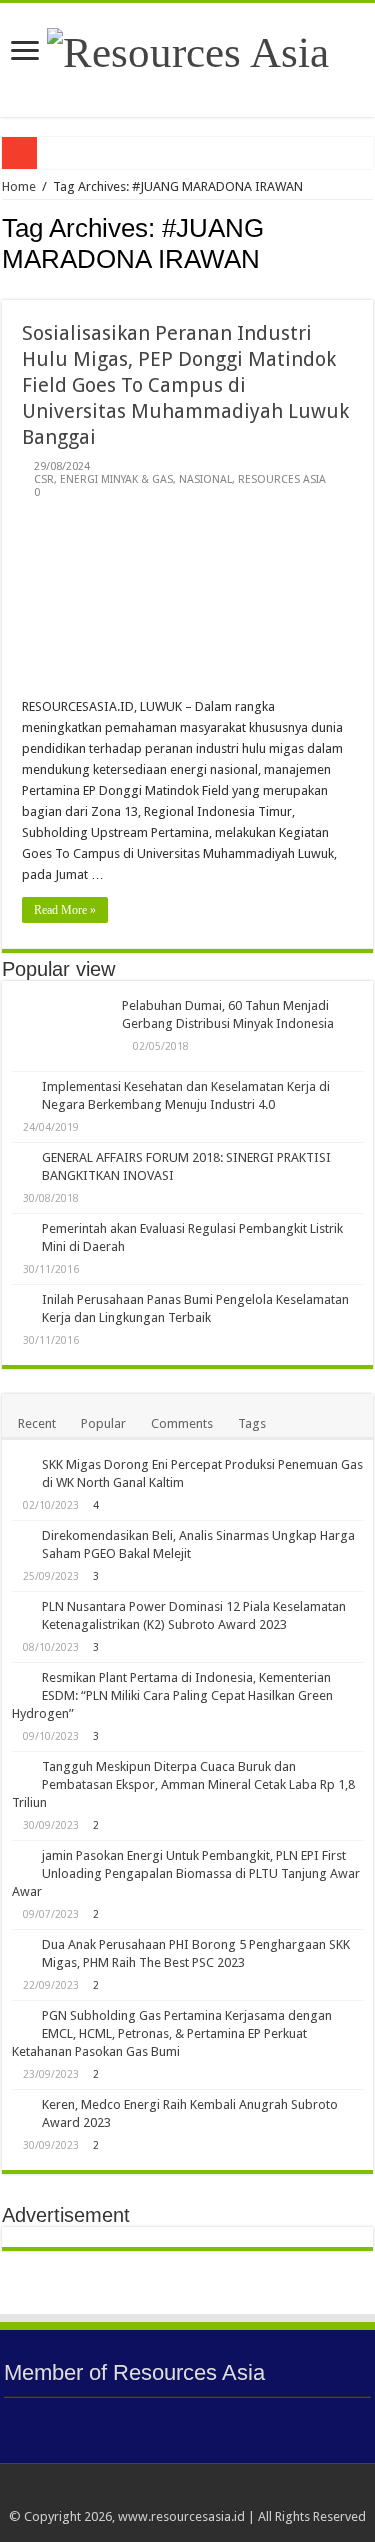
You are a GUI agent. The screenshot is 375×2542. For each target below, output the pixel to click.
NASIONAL (205, 479)
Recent (37, 1423)
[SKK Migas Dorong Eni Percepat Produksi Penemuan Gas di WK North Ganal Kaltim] (22, 1466)
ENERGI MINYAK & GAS (116, 479)
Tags (252, 1423)
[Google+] (159, 2493)
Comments (182, 1423)
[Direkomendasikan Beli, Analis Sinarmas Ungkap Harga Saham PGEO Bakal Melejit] (22, 1537)
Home (19, 186)
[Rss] (140, 2493)
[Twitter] (197, 2493)
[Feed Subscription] (367, 289)
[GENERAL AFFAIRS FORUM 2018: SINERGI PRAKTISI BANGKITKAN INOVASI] (22, 1159)
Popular (103, 1423)
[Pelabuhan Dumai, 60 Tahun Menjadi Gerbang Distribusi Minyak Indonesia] (62, 1031)
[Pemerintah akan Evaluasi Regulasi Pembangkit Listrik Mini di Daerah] (22, 1230)
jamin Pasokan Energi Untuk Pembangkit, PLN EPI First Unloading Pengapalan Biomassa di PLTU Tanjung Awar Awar (186, 1873)
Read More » (65, 910)
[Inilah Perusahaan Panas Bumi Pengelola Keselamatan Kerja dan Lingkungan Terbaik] (22, 1301)
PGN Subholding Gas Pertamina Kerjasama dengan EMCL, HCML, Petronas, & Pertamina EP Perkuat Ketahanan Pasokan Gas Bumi (172, 2033)
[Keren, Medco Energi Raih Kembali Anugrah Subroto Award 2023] (22, 2106)
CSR (44, 479)
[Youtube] (235, 2493)
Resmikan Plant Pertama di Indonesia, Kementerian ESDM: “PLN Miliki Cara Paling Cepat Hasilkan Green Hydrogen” (172, 1695)
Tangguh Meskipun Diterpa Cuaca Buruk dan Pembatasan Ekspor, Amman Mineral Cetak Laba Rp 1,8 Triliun (183, 1784)
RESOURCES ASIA (282, 479)
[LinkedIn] (216, 2493)
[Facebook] (178, 2493)
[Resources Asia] (188, 47)
